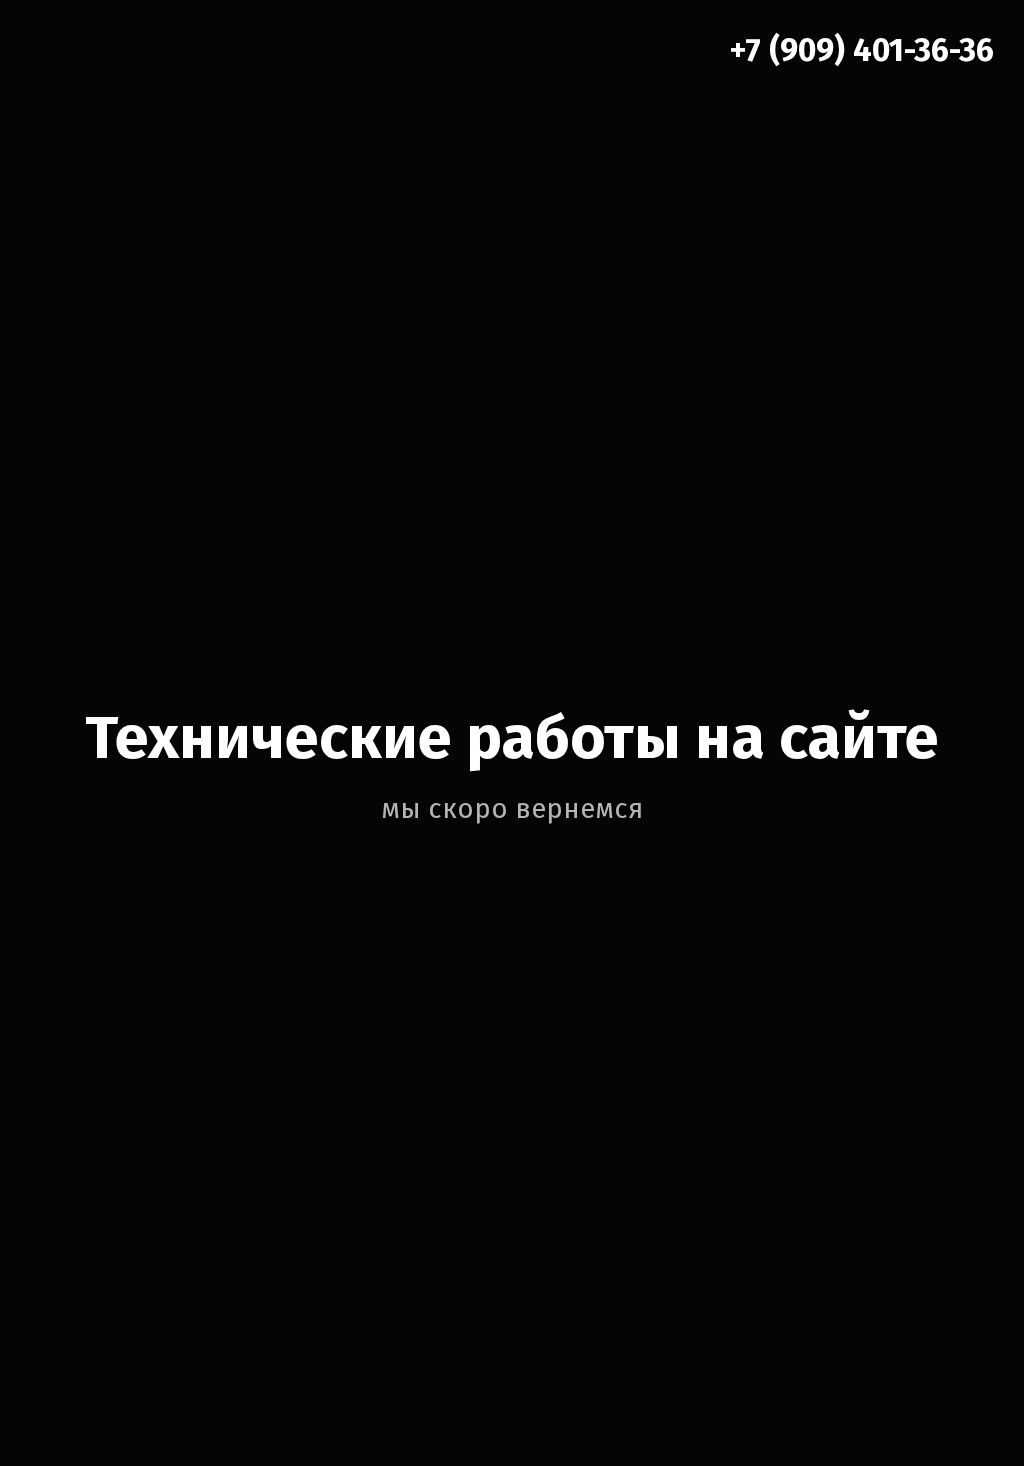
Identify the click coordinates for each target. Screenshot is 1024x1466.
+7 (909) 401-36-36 (861, 50)
